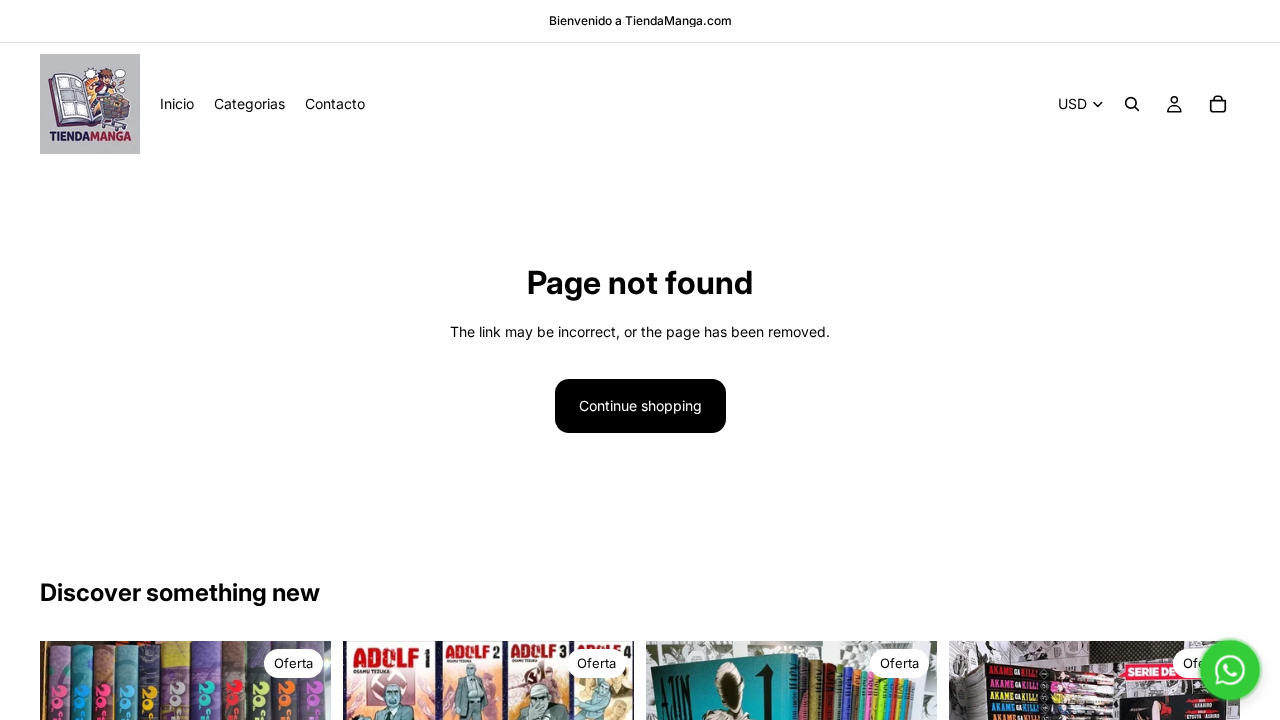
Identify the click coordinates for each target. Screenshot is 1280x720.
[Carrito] (1218, 104)
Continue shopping (640, 405)
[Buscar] (1132, 104)
